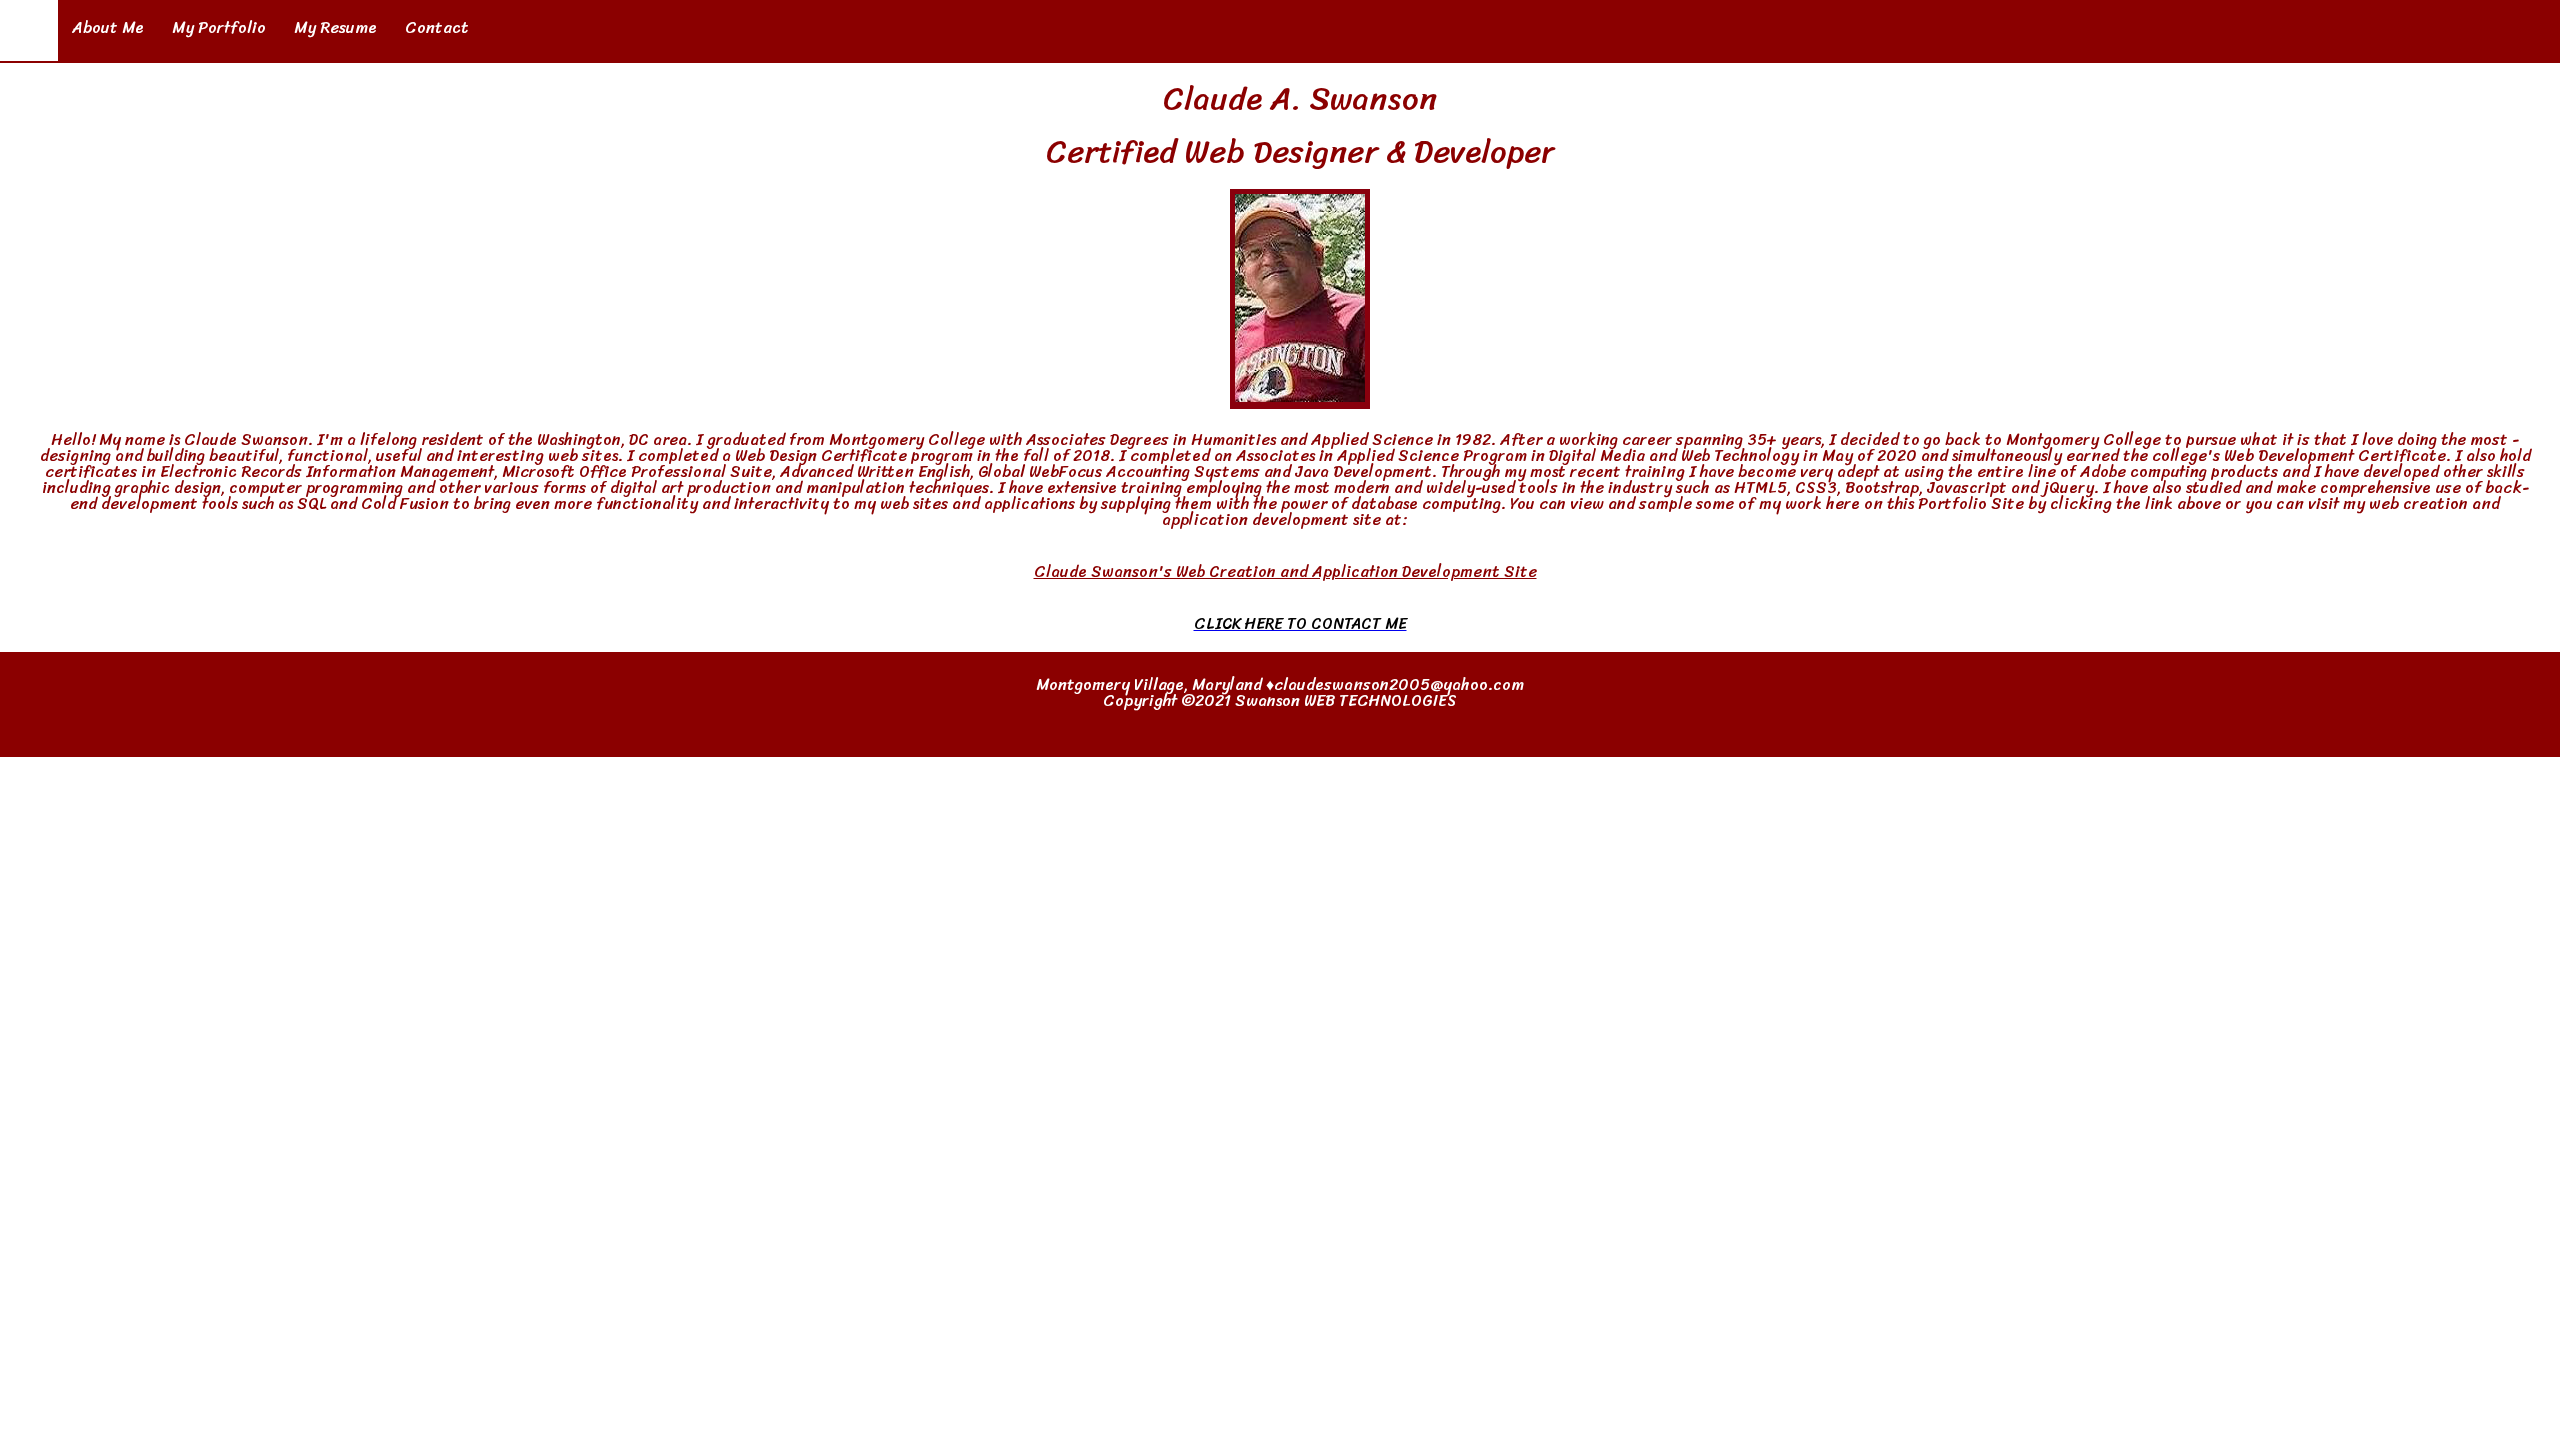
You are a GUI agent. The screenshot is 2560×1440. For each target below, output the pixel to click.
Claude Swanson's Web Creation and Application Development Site (1285, 571)
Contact (437, 27)
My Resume (335, 27)
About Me (108, 27)
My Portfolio (219, 27)
